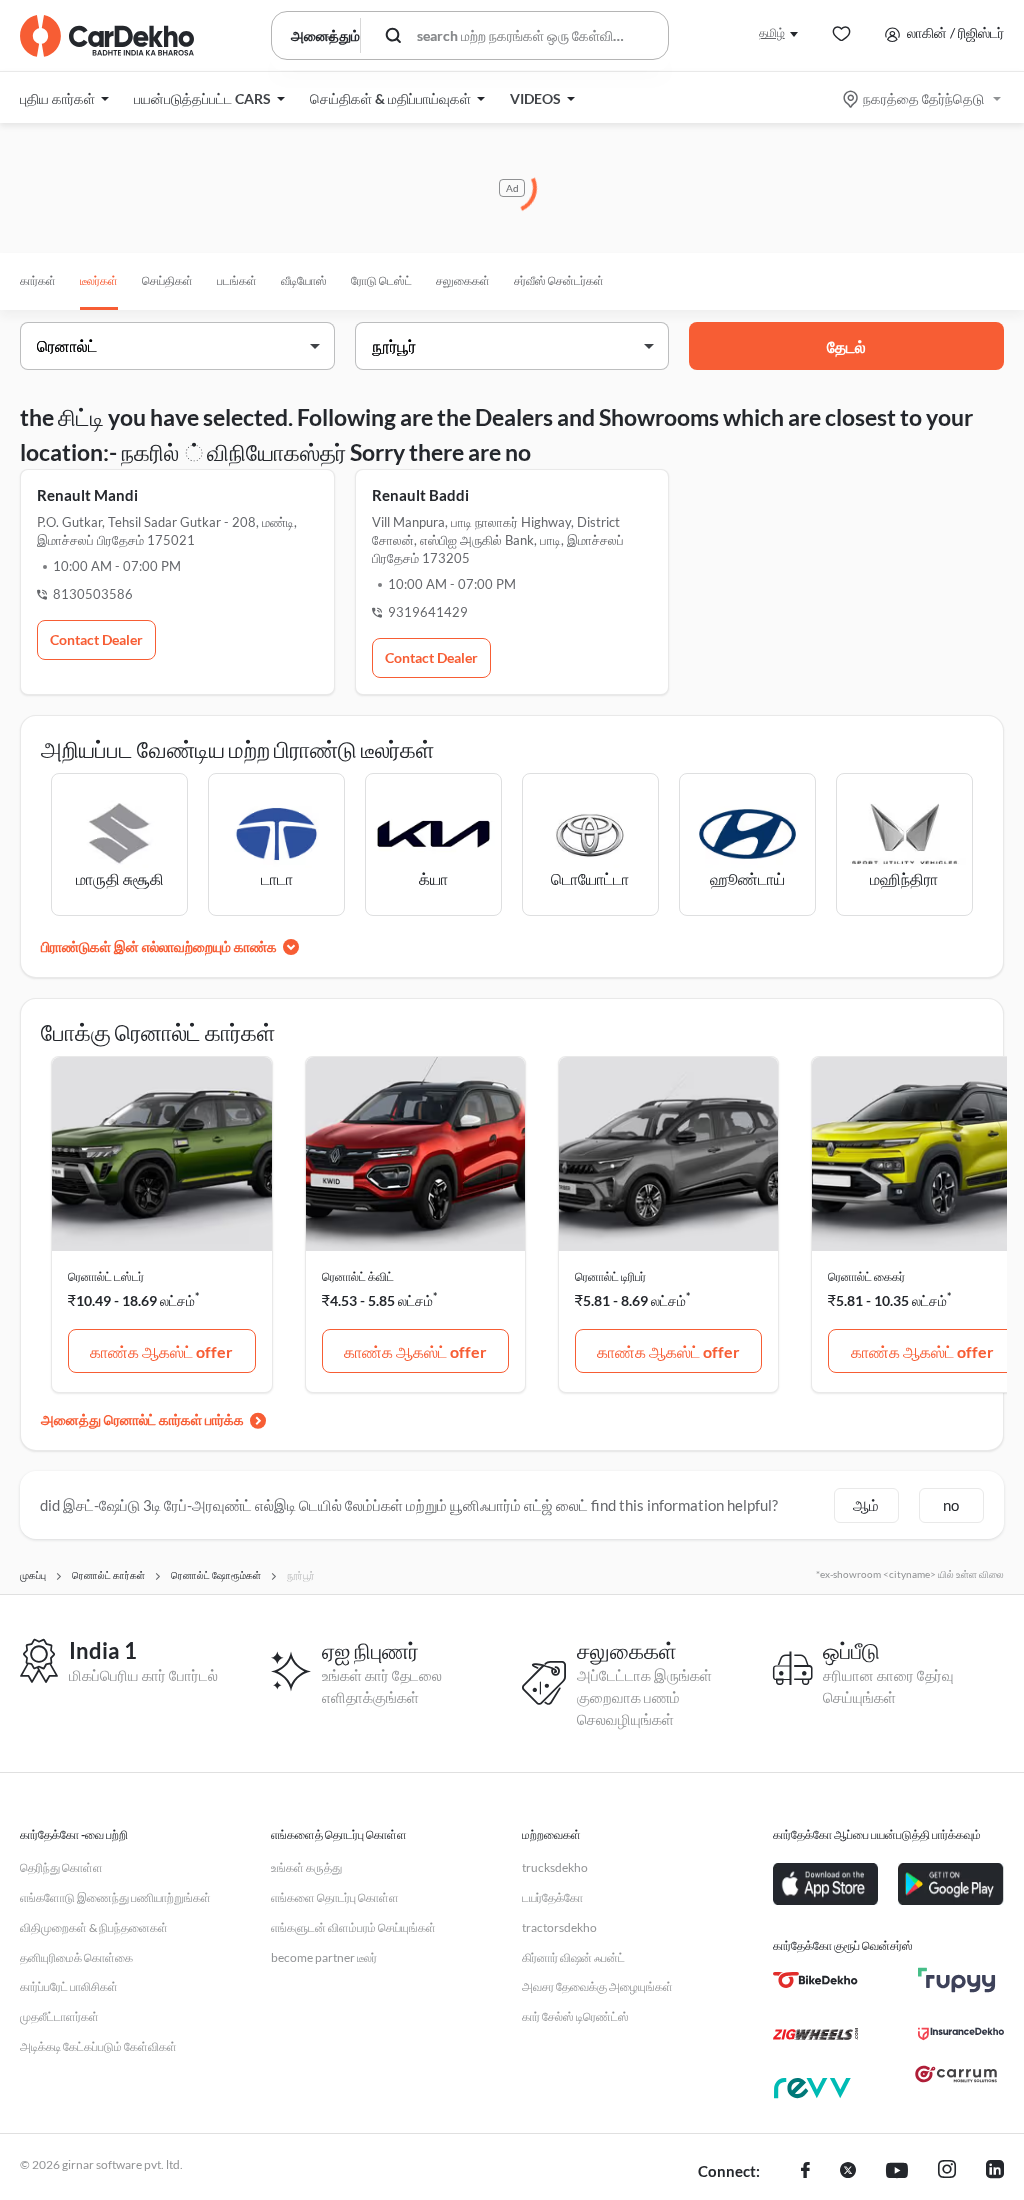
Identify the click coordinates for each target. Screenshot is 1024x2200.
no (951, 1505)
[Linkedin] (995, 2172)
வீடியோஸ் (304, 280)
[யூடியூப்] (897, 2172)
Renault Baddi (420, 495)
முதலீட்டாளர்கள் (59, 2016)
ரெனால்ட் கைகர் (866, 1276)
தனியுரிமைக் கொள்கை (76, 1957)
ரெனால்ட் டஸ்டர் (106, 1276)
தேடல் (846, 346)
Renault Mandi (87, 495)
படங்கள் (237, 280)
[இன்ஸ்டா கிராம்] (947, 2172)
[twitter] (848, 2172)
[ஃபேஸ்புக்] (805, 2172)
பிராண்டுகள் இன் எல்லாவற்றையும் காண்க (159, 946)
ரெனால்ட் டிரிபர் (610, 1276)
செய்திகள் (167, 280)
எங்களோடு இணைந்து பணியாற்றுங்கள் (115, 1897)
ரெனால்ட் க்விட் (358, 1276)
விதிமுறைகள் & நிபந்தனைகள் (94, 1927)
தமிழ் (772, 32)
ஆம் (866, 1505)
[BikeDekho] (815, 1980)
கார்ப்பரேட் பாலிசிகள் (69, 1986)
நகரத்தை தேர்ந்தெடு (923, 98)
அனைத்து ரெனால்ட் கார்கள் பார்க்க (142, 1419)
